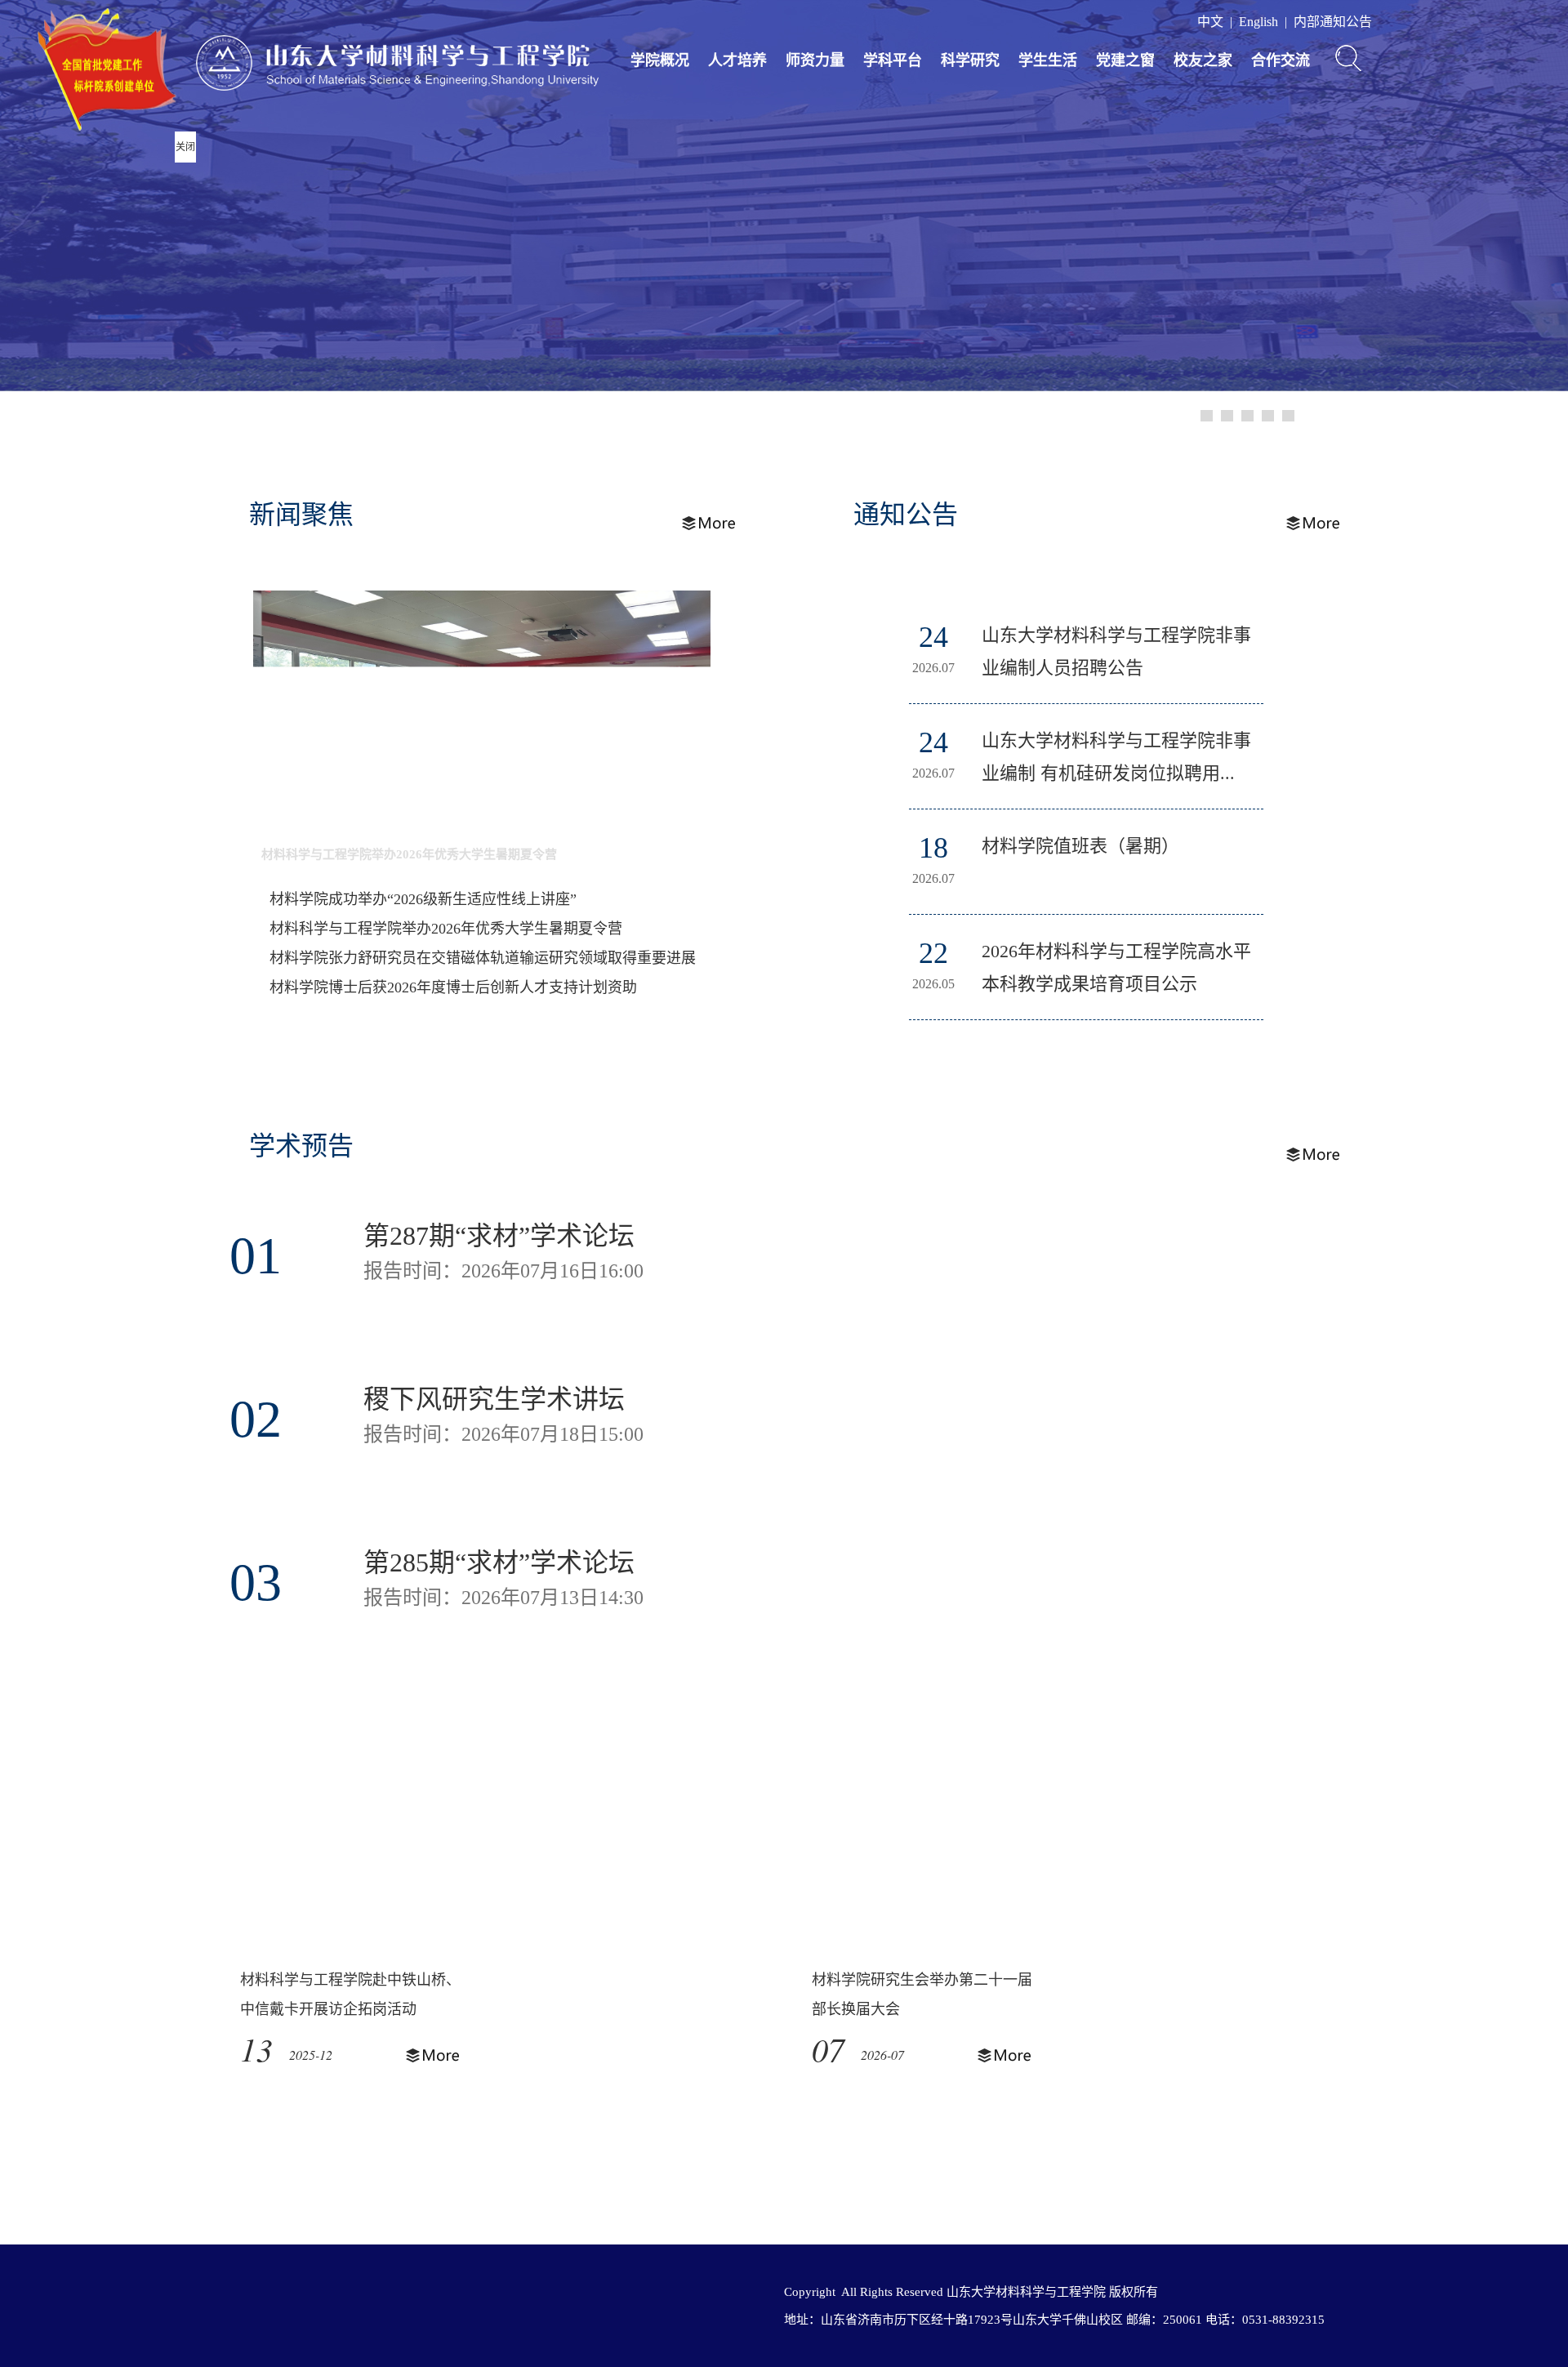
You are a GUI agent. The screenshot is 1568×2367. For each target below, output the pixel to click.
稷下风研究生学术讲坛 (494, 1399)
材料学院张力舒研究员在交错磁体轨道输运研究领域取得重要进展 (483, 958)
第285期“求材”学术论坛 (499, 1562)
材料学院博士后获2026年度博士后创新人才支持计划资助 (453, 987)
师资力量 (815, 60)
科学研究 (970, 60)
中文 (1210, 22)
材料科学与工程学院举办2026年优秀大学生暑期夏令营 (409, 854)
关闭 (185, 147)
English (1258, 22)
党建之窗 (1125, 60)
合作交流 (1281, 60)
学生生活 (1048, 60)
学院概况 (660, 60)
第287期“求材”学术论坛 (499, 1236)
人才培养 (737, 60)
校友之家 (1203, 60)
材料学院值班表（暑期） (1080, 846)
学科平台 (893, 60)
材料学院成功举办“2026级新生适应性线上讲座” (423, 899)
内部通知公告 (1333, 22)
